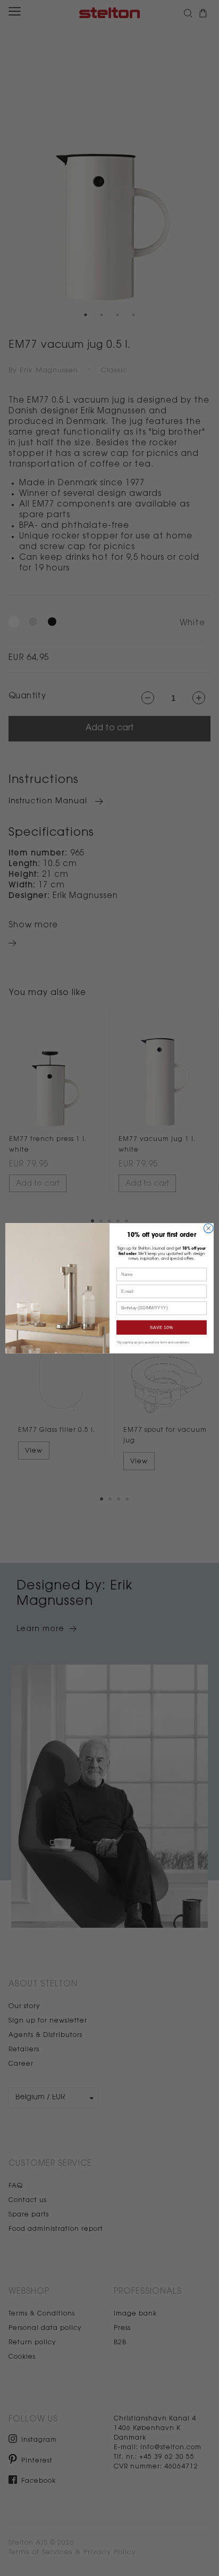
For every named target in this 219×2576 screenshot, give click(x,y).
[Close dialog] (208, 1228)
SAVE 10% (162, 1327)
